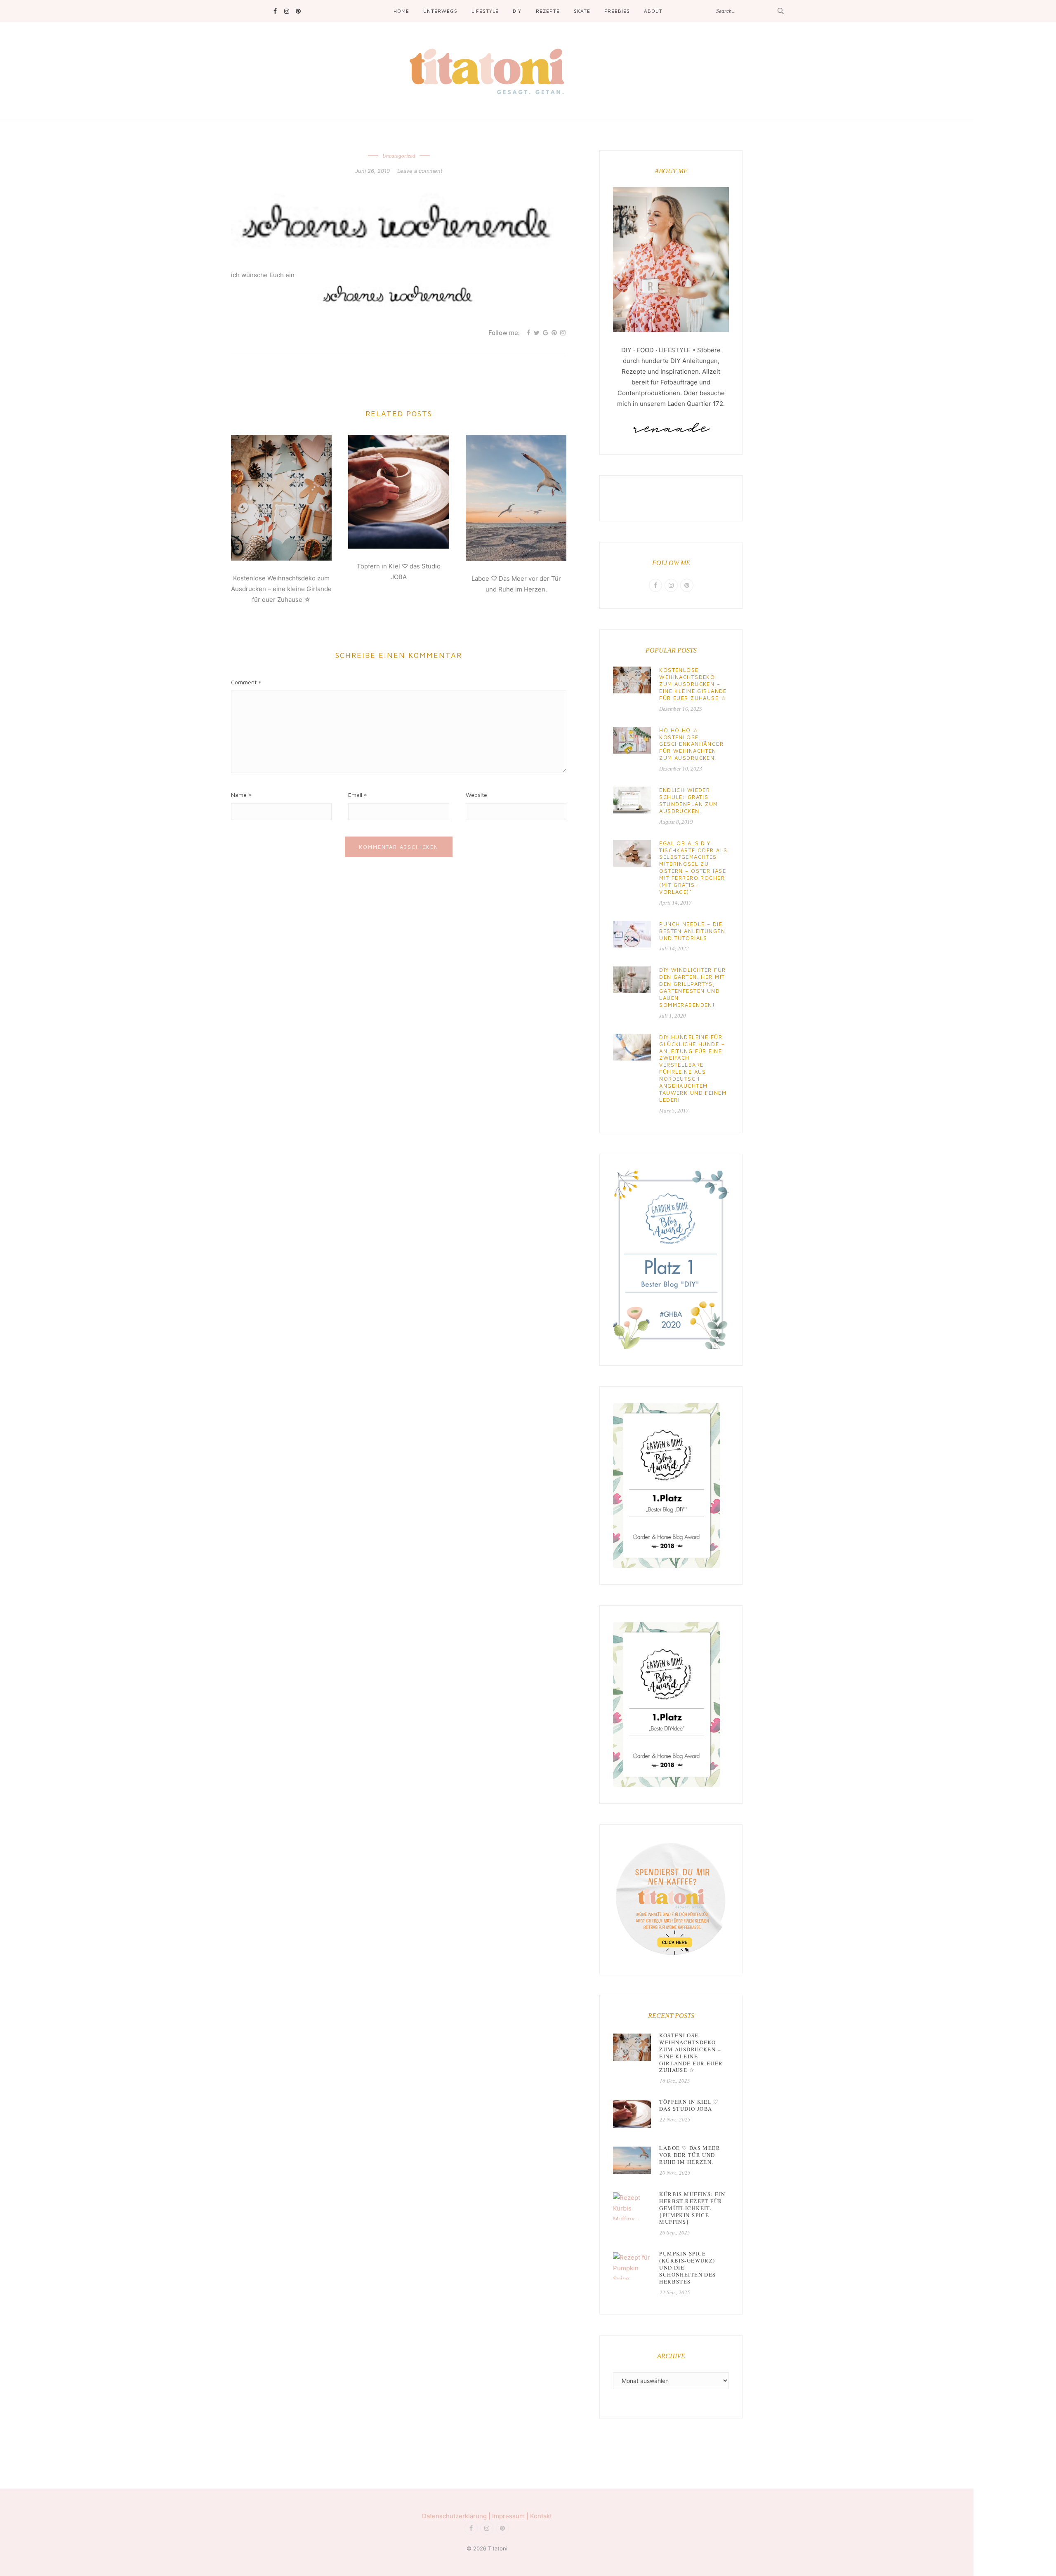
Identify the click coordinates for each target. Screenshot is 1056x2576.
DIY (517, 11)
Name (239, 795)
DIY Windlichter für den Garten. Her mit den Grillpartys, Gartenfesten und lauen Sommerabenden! (692, 987)
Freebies (617, 11)
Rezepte (548, 11)
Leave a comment (420, 171)
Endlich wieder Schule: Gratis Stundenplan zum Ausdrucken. (688, 800)
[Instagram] (286, 11)
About (653, 11)
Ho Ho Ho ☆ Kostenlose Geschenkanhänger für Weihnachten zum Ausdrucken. (691, 744)
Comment (244, 682)
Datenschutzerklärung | (457, 2516)
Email (355, 795)
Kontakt (541, 2516)
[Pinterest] (298, 11)
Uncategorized (399, 156)
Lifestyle (485, 11)
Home (401, 11)
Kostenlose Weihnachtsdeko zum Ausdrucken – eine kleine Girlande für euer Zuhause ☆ (281, 589)
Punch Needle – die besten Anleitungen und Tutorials (692, 931)
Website (476, 795)
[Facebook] (275, 11)
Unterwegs (440, 11)
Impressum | (511, 2516)
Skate (582, 11)
